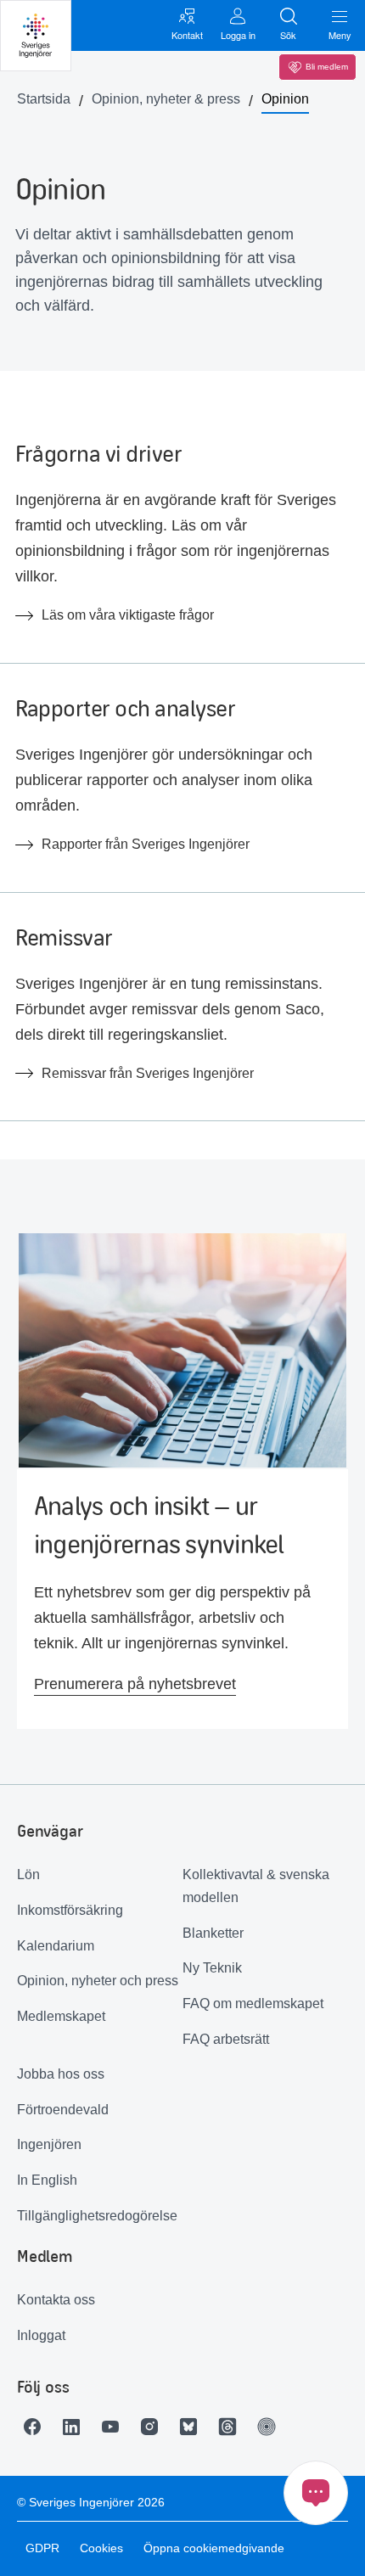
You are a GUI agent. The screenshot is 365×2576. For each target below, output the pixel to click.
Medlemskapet (61, 2016)
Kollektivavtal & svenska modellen (256, 1886)
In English (47, 2180)
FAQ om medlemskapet (253, 2004)
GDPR (42, 2548)
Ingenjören (49, 2144)
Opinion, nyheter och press (98, 1981)
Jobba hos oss (61, 2074)
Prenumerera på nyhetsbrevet (135, 1684)
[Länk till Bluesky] (193, 2427)
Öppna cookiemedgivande (214, 2548)
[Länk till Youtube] (115, 2427)
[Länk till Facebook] (36, 2427)
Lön (28, 1874)
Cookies (101, 2548)
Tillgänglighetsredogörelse (97, 2216)
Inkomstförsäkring (70, 1910)
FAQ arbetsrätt (226, 2039)
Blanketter (213, 1933)
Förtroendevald (63, 2110)
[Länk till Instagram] (154, 2427)
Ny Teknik (212, 1968)
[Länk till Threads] (232, 2427)
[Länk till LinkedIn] (76, 2427)
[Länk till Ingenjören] (271, 2427)
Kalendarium (56, 1946)
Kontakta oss (56, 2300)
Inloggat (41, 2335)
